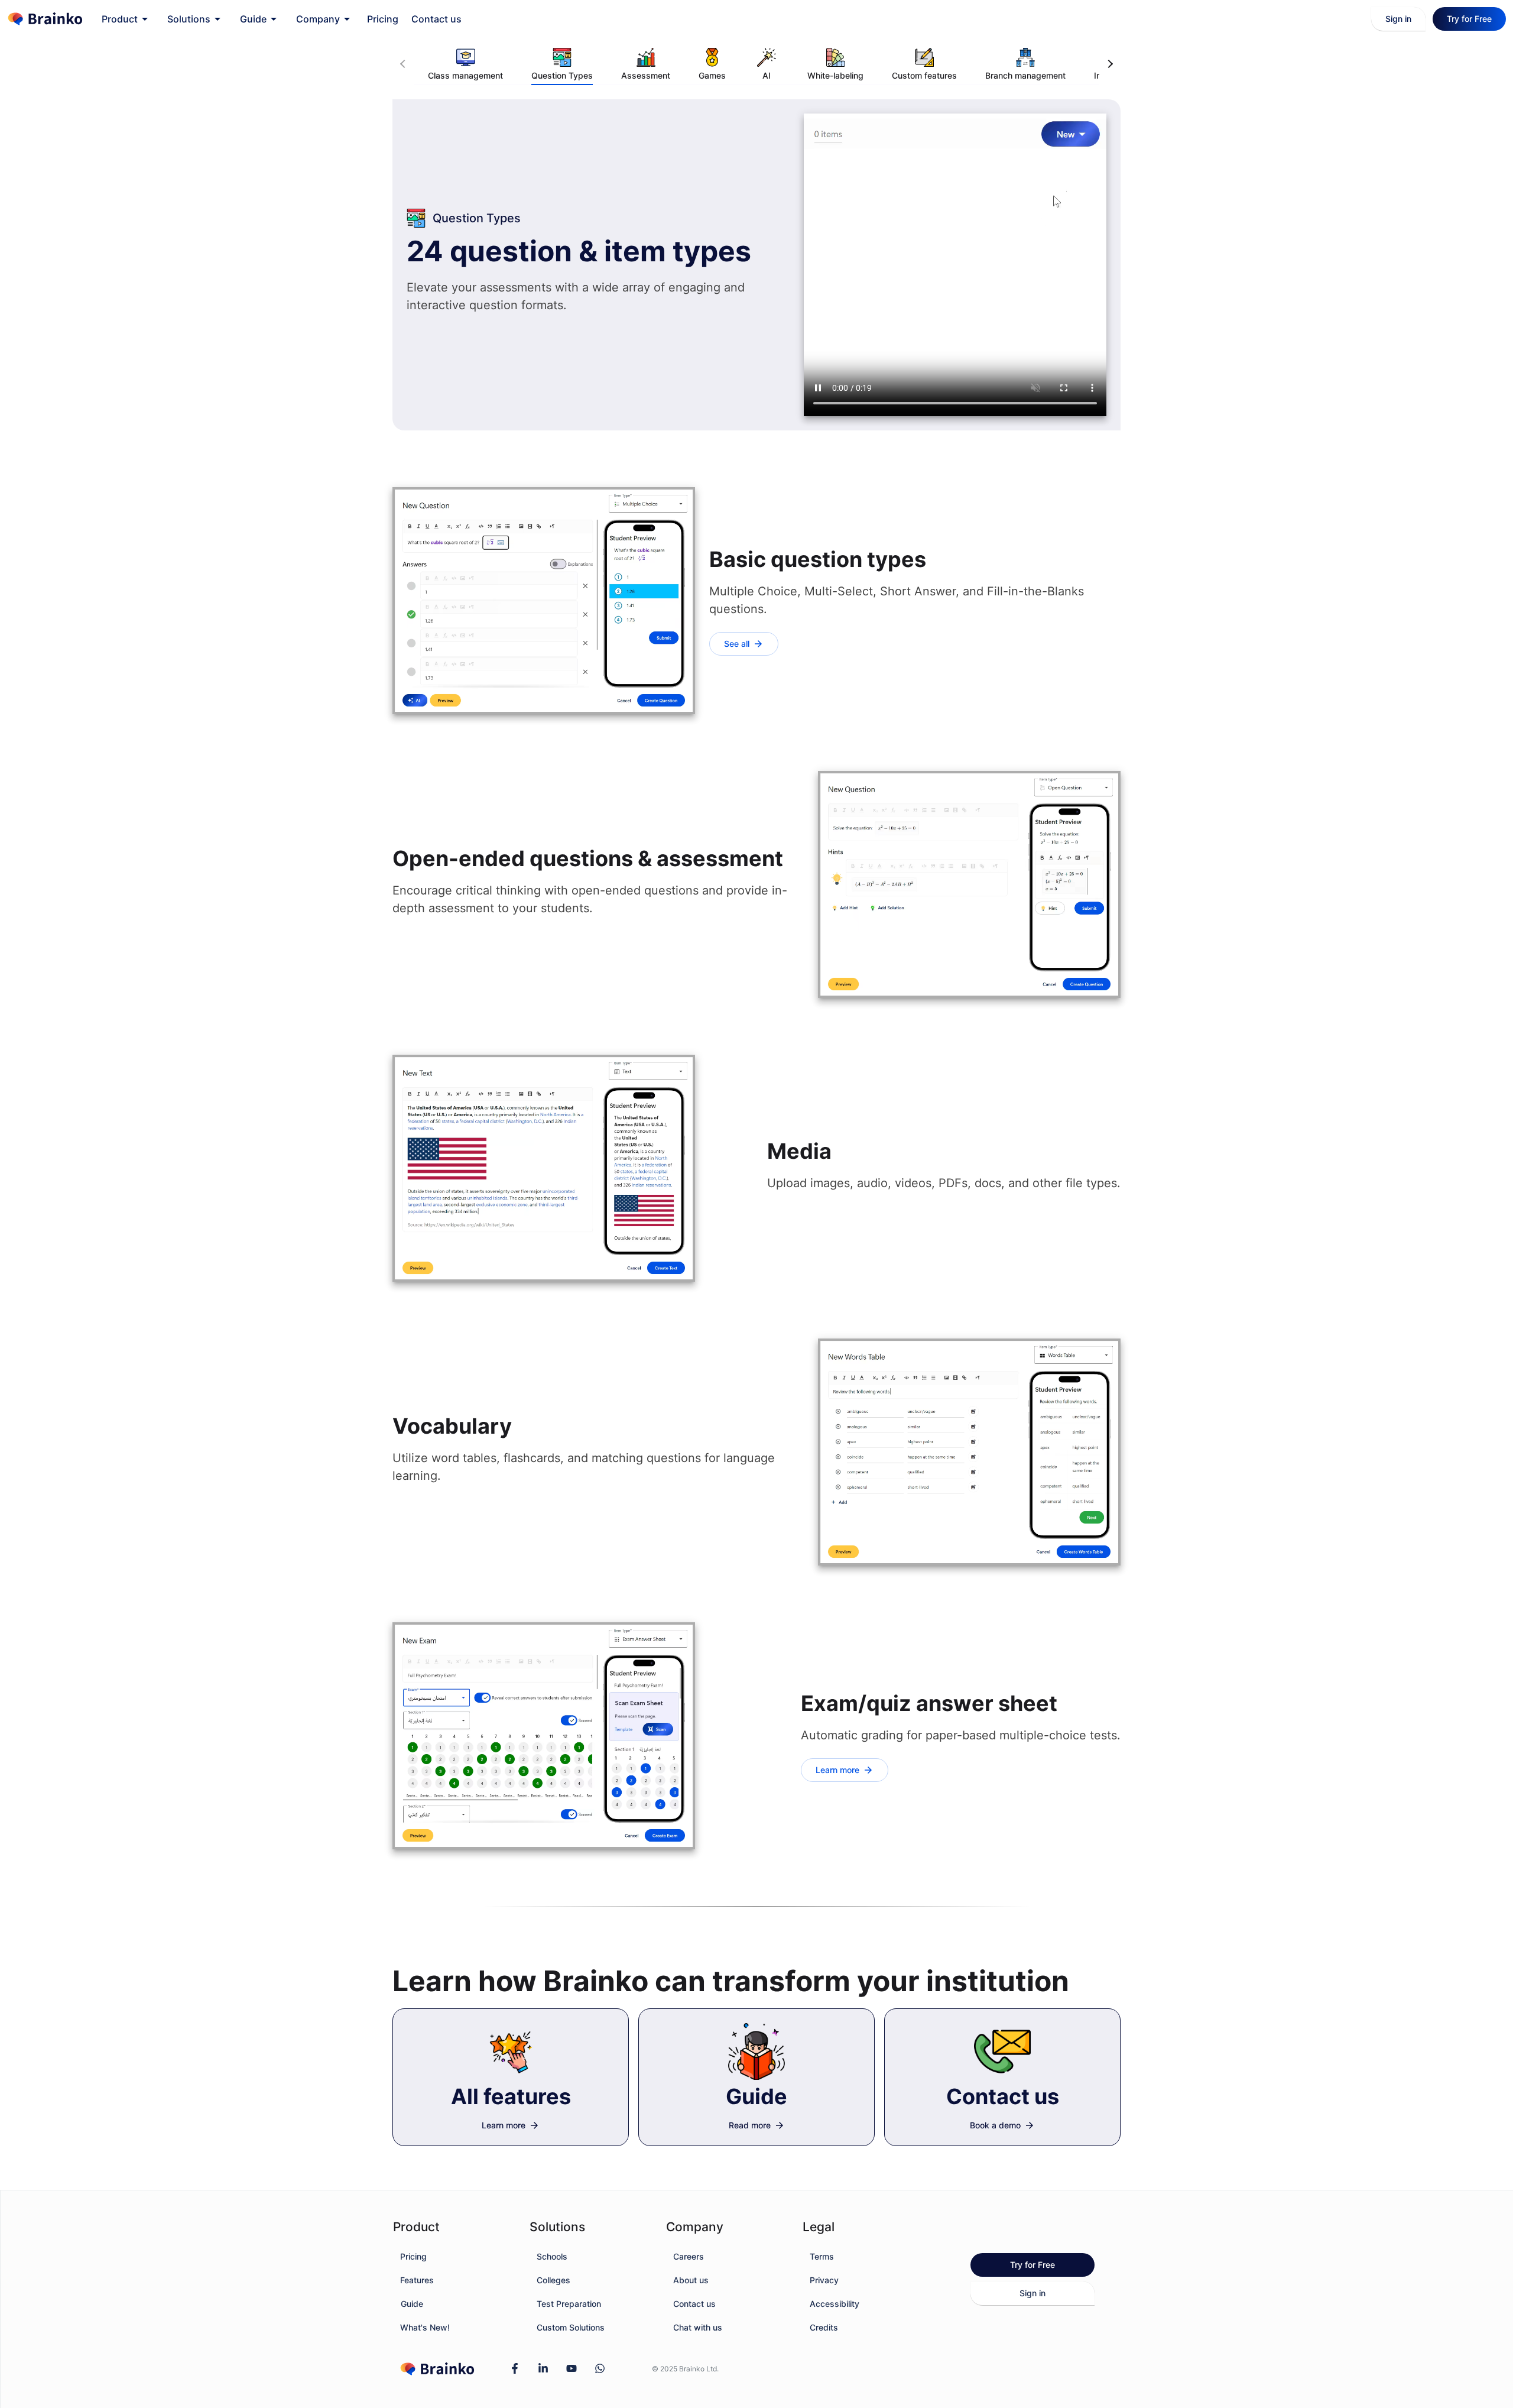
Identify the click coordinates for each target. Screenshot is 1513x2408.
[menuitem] (125, 19)
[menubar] (280, 19)
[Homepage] (45, 19)
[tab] (465, 64)
